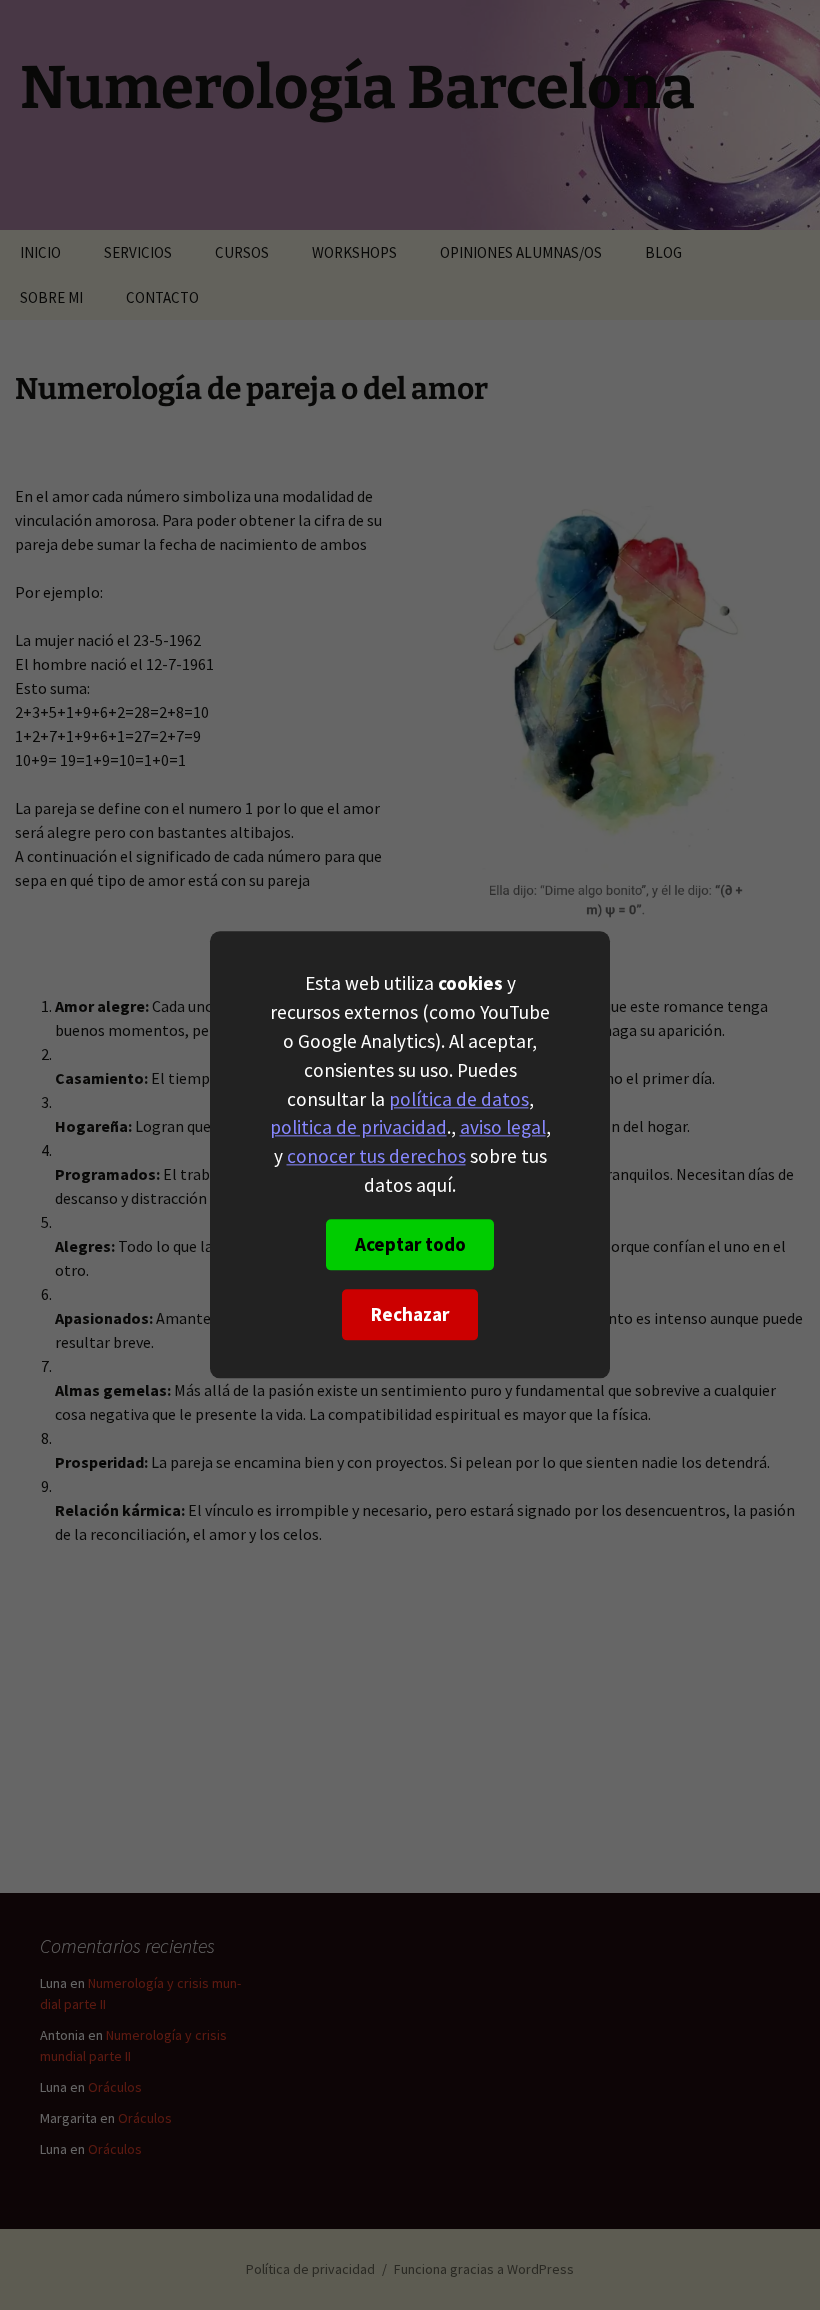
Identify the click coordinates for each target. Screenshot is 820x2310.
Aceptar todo (410, 1245)
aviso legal (503, 1128)
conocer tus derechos (376, 1157)
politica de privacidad (358, 1128)
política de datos (459, 1099)
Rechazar (410, 1315)
